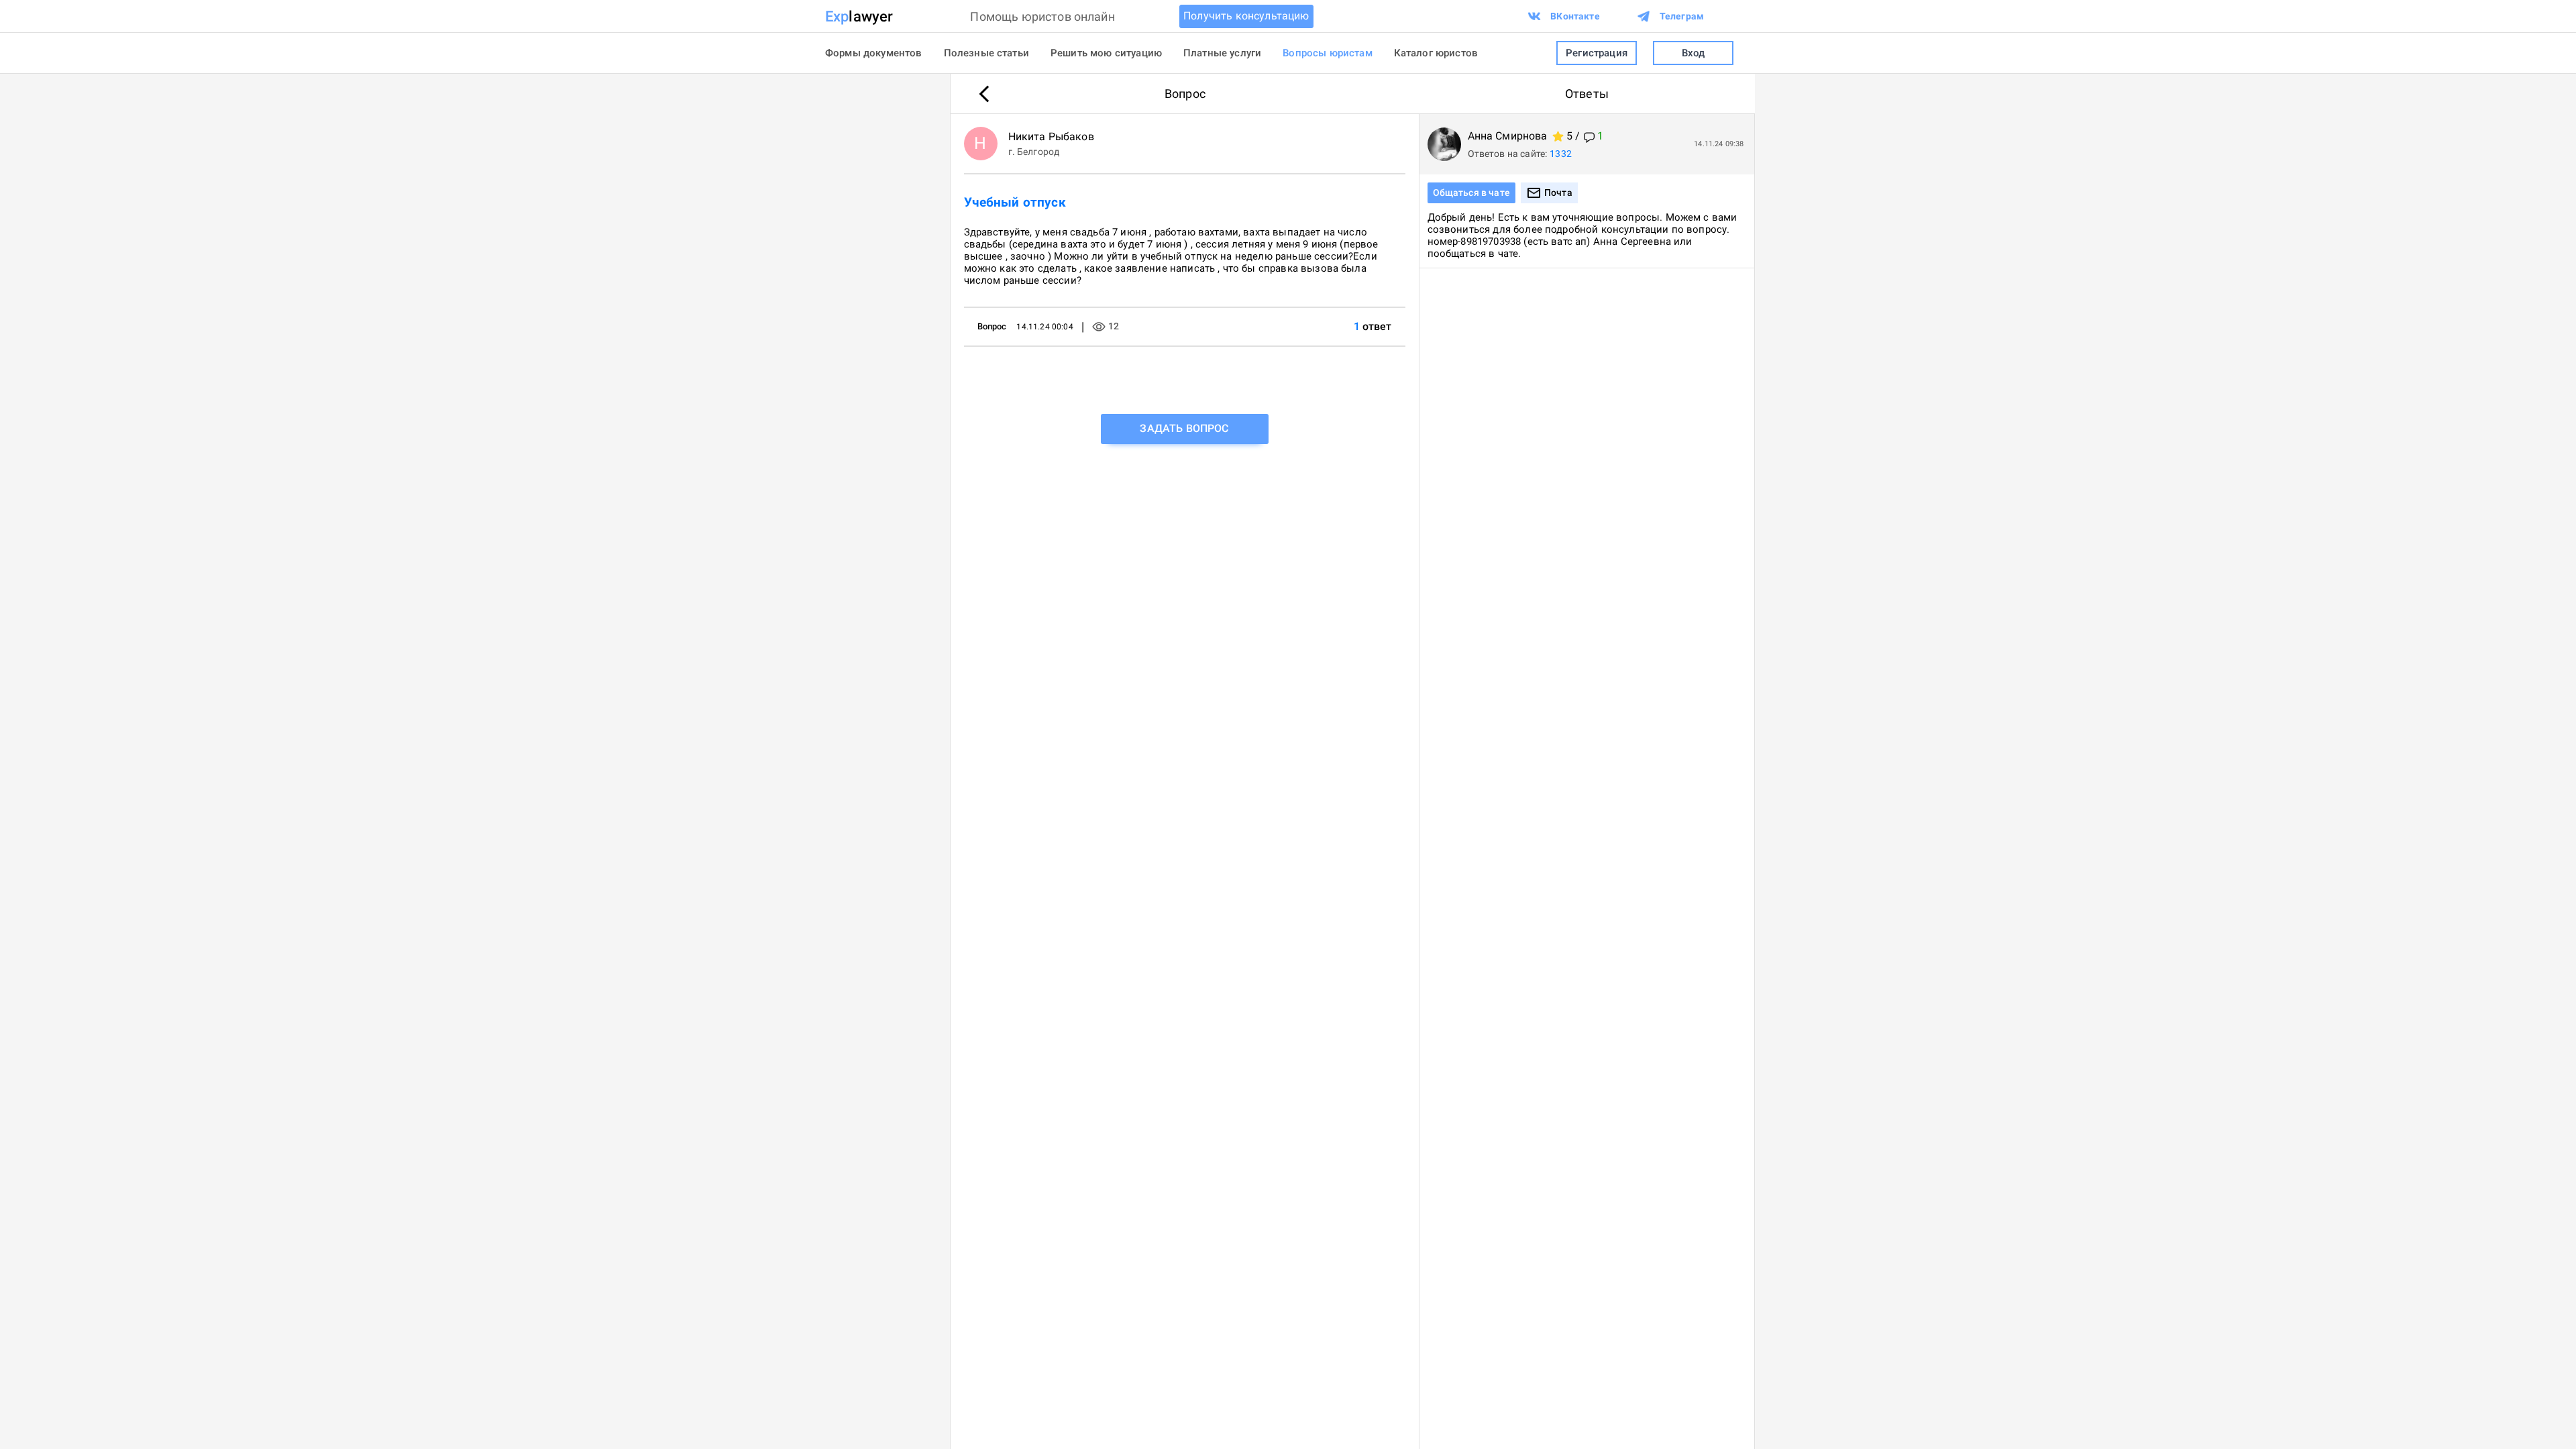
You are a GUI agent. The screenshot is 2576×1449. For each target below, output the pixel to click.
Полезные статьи (986, 53)
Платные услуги (1222, 53)
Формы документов (874, 53)
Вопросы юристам (1327, 53)
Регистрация (1597, 53)
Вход (1694, 53)
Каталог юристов (1436, 53)
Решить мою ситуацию (1106, 53)
